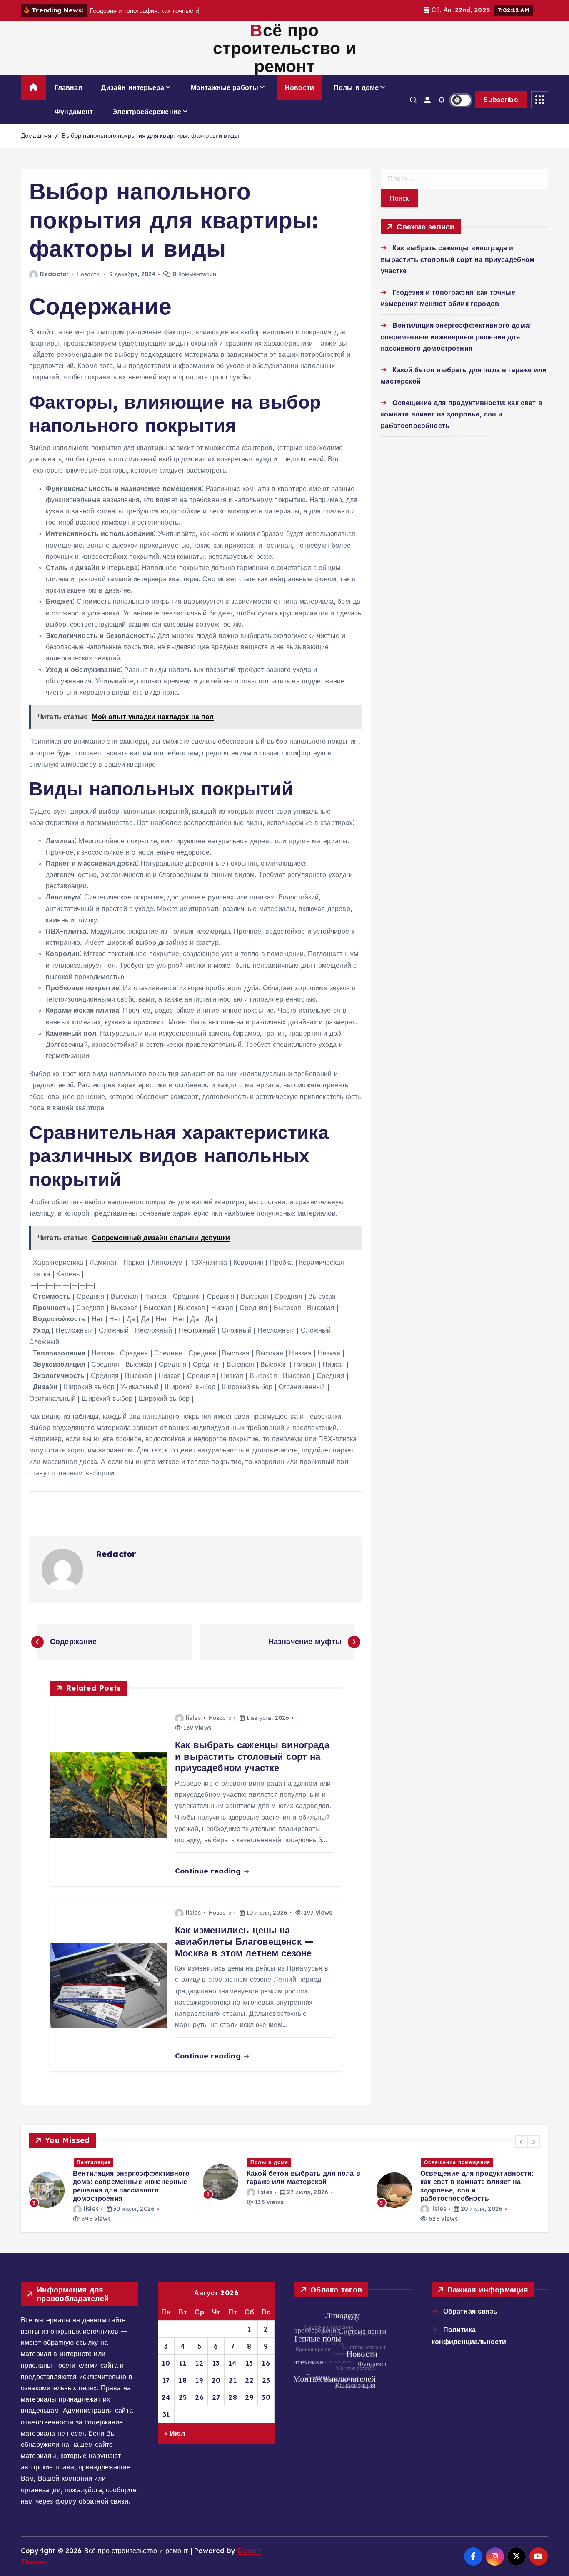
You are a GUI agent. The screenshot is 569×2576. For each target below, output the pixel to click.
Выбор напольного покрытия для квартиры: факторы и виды (150, 136)
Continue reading (209, 1871)
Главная (68, 87)
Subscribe (501, 100)
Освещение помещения (283, 2162)
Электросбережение (147, 112)
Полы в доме (356, 87)
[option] (111, 2182)
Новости (299, 87)
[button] (522, 2142)
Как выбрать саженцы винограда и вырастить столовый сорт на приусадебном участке (458, 259)
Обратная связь (470, 2311)
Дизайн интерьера (133, 87)
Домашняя (36, 136)
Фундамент (74, 112)
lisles (193, 1718)
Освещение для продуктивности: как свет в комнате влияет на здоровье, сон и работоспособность (462, 414)
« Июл (175, 2433)
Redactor (54, 274)
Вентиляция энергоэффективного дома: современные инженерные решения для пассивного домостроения (456, 336)
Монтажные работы (225, 87)
